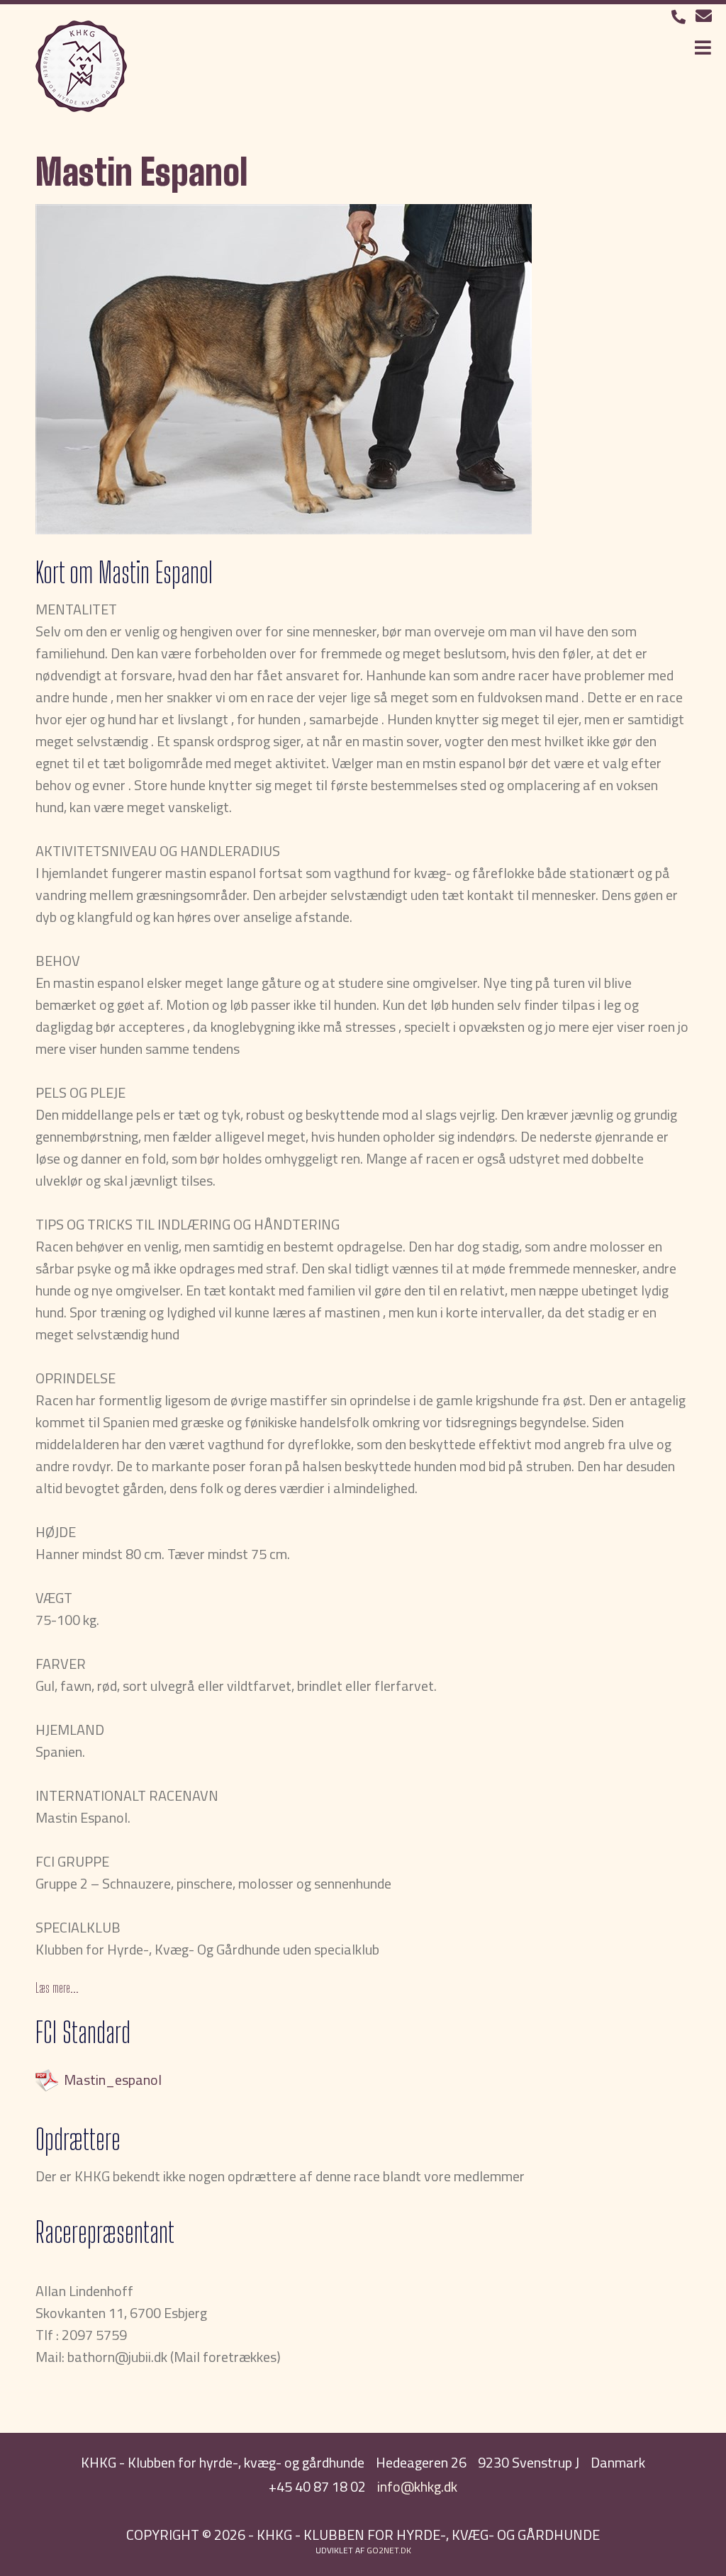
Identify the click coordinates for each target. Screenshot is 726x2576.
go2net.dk (389, 2550)
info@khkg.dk (417, 2486)
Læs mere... (57, 1988)
